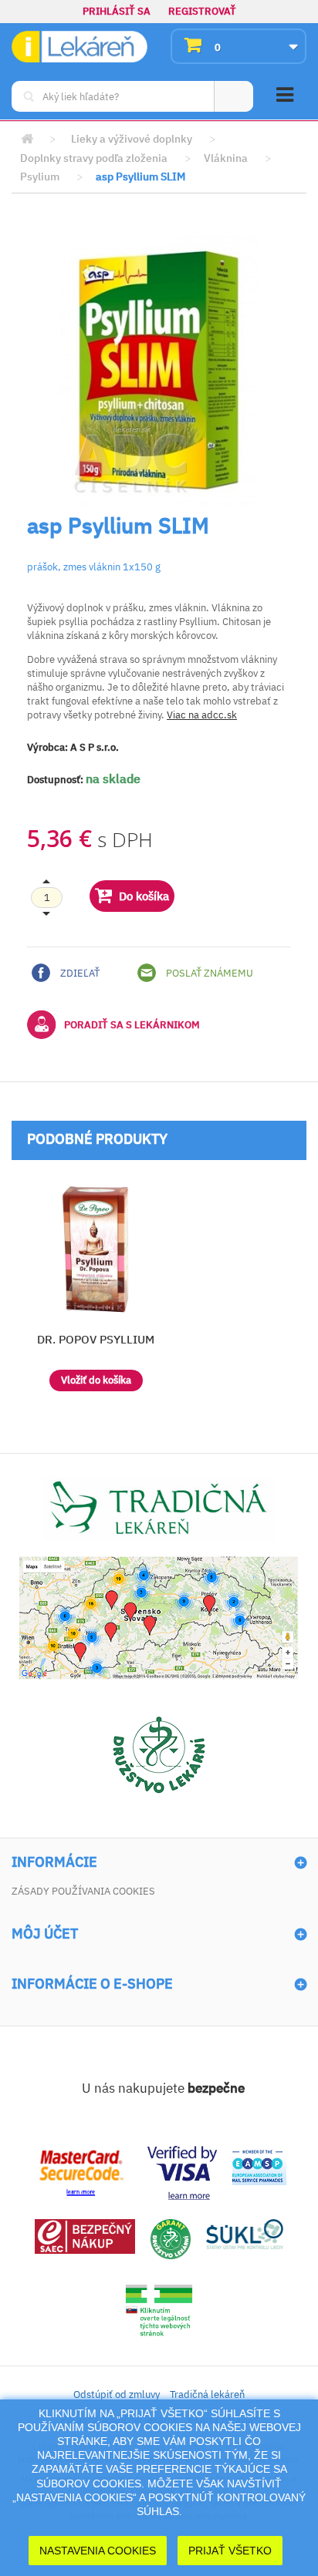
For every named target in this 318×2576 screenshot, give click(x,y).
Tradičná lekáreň (207, 2394)
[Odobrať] (47, 898)
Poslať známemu (208, 973)
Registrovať (202, 11)
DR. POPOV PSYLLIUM (96, 1339)
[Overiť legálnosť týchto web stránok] (159, 2310)
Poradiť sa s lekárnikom (132, 1025)
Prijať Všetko (230, 2551)
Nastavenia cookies (98, 2551)
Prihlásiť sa (117, 11)
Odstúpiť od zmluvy (117, 2394)
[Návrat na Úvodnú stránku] (27, 139)
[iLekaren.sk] (79, 47)
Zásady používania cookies (83, 1891)
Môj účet (45, 1934)
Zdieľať (79, 973)
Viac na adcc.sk (202, 715)
